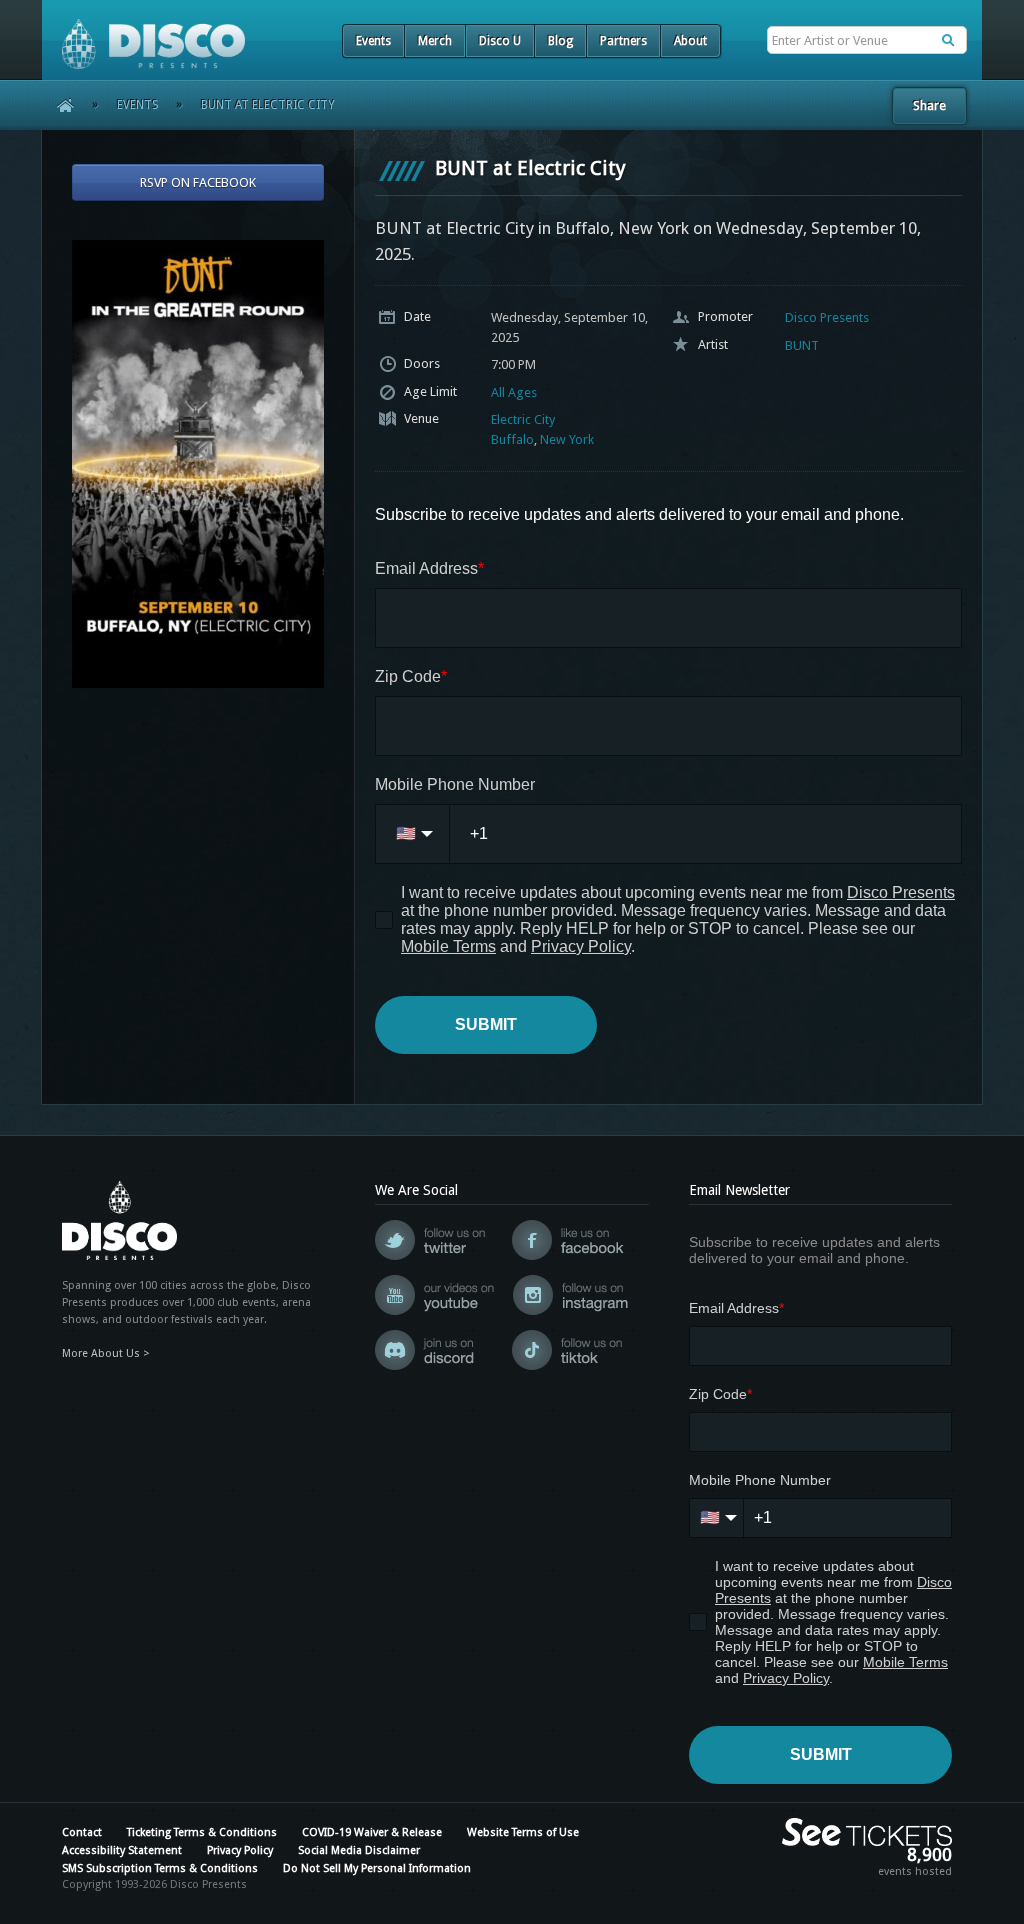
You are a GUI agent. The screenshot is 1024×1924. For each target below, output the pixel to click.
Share (929, 105)
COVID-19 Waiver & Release (372, 1832)
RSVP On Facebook (198, 182)
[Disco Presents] (143, 34)
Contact (82, 1832)
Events (373, 41)
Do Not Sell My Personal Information (377, 1868)
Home (58, 105)
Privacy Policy (240, 1850)
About (690, 41)
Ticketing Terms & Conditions (202, 1832)
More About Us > (106, 1353)
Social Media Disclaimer (359, 1850)
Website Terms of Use (523, 1832)
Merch (435, 41)
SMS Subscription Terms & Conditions (160, 1868)
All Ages (514, 392)
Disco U (500, 41)
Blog (560, 41)
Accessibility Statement (122, 1850)
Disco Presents (827, 317)
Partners (623, 41)
